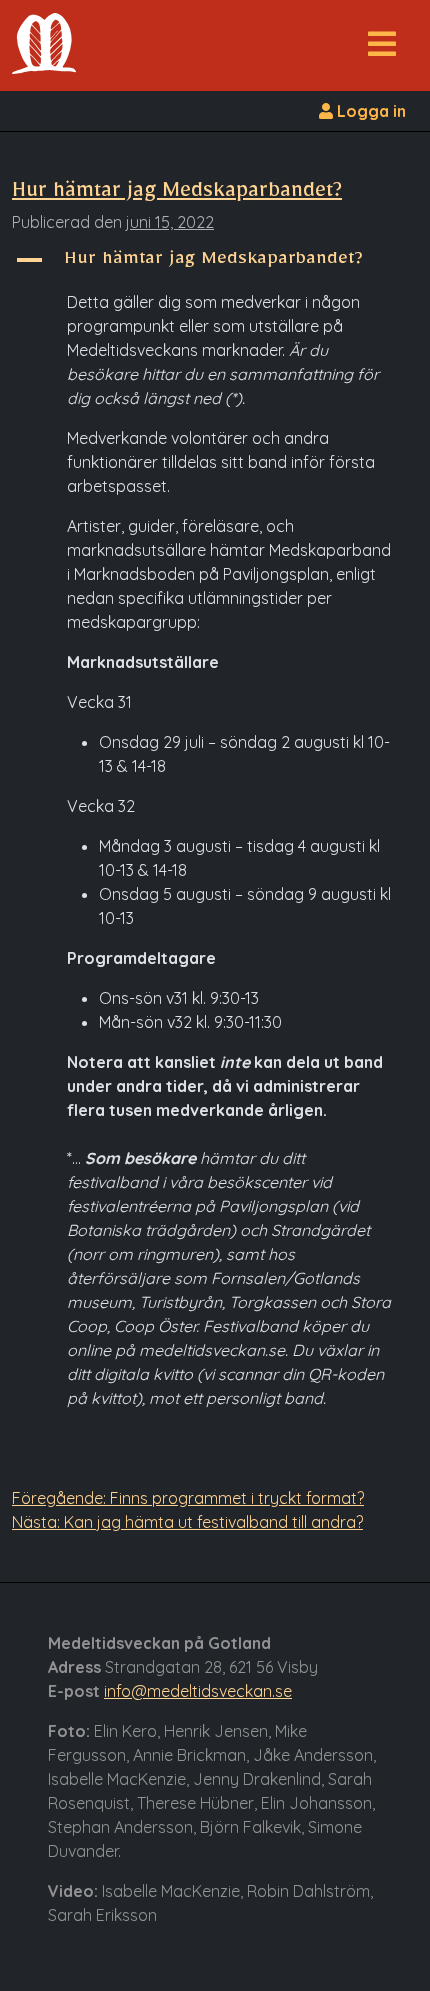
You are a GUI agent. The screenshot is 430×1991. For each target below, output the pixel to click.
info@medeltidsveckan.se (198, 1691)
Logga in (369, 111)
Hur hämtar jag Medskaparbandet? (177, 194)
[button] (382, 50)
